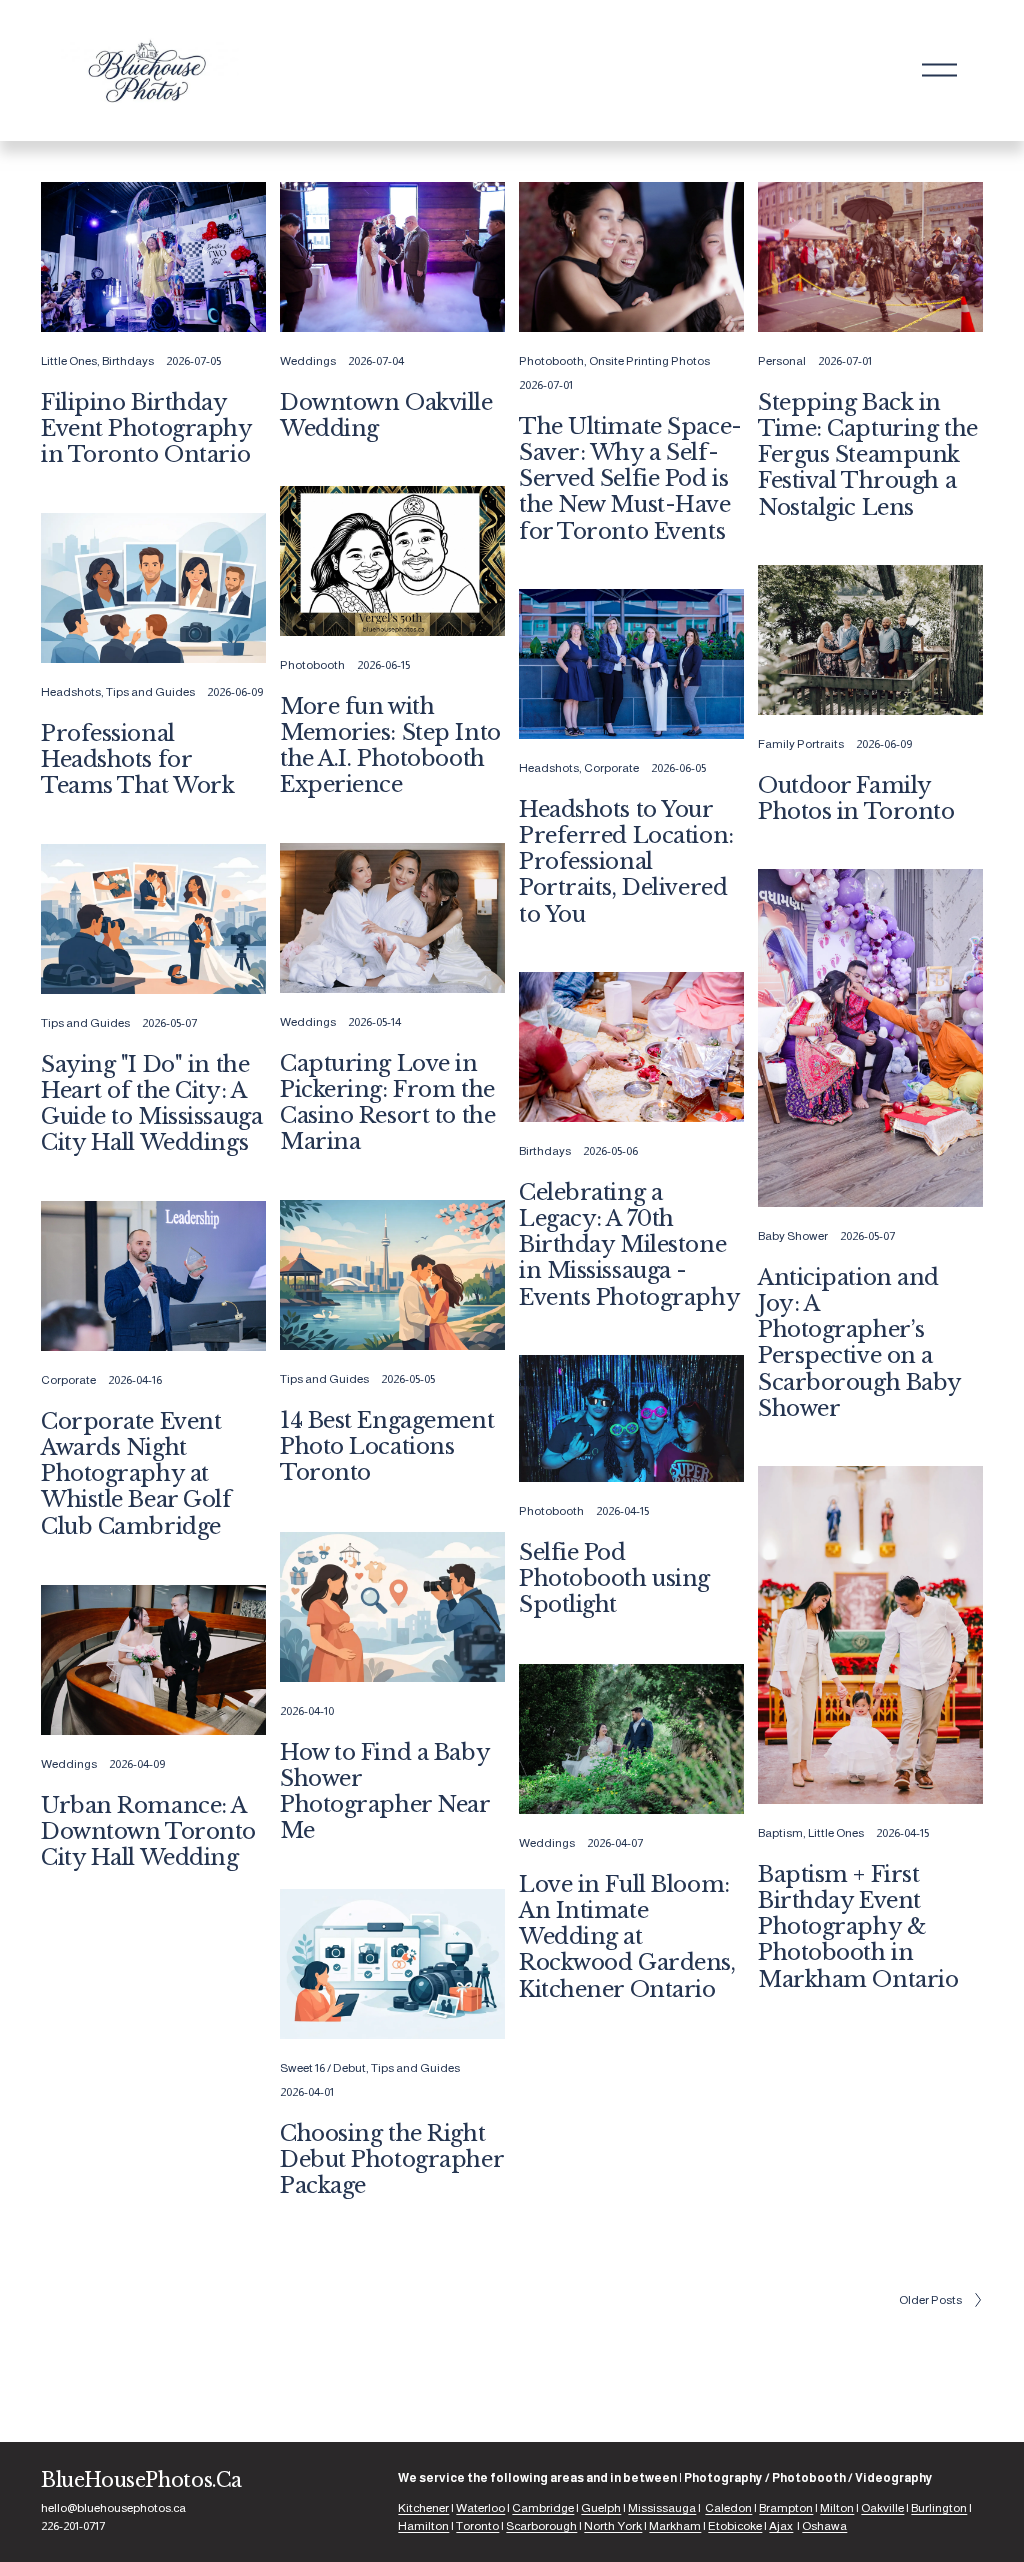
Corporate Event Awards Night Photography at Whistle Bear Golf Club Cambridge (136, 1474)
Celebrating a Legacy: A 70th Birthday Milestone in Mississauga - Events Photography (629, 1245)
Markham (675, 2526)
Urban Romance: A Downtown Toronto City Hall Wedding (148, 1831)
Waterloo (480, 2508)
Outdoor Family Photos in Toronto (856, 798)
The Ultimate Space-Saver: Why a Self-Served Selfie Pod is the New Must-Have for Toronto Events (630, 479)
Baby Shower (793, 1236)
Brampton (786, 2508)
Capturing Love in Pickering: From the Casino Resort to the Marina (387, 1103)
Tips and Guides (150, 692)
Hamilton (423, 2526)
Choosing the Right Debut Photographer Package (391, 2159)
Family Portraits (801, 744)
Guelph (601, 2508)
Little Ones (69, 361)
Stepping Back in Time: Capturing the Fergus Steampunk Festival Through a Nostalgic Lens (868, 455)
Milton (837, 2508)
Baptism (780, 1833)
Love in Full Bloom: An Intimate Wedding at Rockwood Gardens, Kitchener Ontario (627, 1937)
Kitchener (423, 2508)
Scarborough (541, 2526)
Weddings (308, 361)
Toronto (477, 2526)
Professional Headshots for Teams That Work (137, 759)
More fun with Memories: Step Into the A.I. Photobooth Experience (390, 746)
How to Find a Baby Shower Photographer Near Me (385, 1792)
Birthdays (128, 361)
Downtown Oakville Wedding (386, 415)
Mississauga (662, 2508)
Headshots (71, 692)
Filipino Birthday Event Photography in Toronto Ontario (146, 428)
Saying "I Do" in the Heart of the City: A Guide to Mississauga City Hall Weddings (151, 1104)
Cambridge (543, 2508)
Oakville (882, 2508)
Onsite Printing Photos (649, 361)
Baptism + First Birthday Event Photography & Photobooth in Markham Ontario (858, 1927)
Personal (782, 361)
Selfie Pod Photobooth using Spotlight (614, 1578)
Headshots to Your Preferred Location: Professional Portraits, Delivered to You (626, 862)
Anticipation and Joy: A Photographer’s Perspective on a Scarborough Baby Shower (859, 1343)
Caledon (728, 2508)
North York (613, 2526)
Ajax (781, 2526)
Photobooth (551, 361)
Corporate (611, 768)
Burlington (939, 2508)
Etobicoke (735, 2526)
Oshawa (824, 2526)
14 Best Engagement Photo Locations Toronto (387, 1446)
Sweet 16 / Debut (323, 2068)
